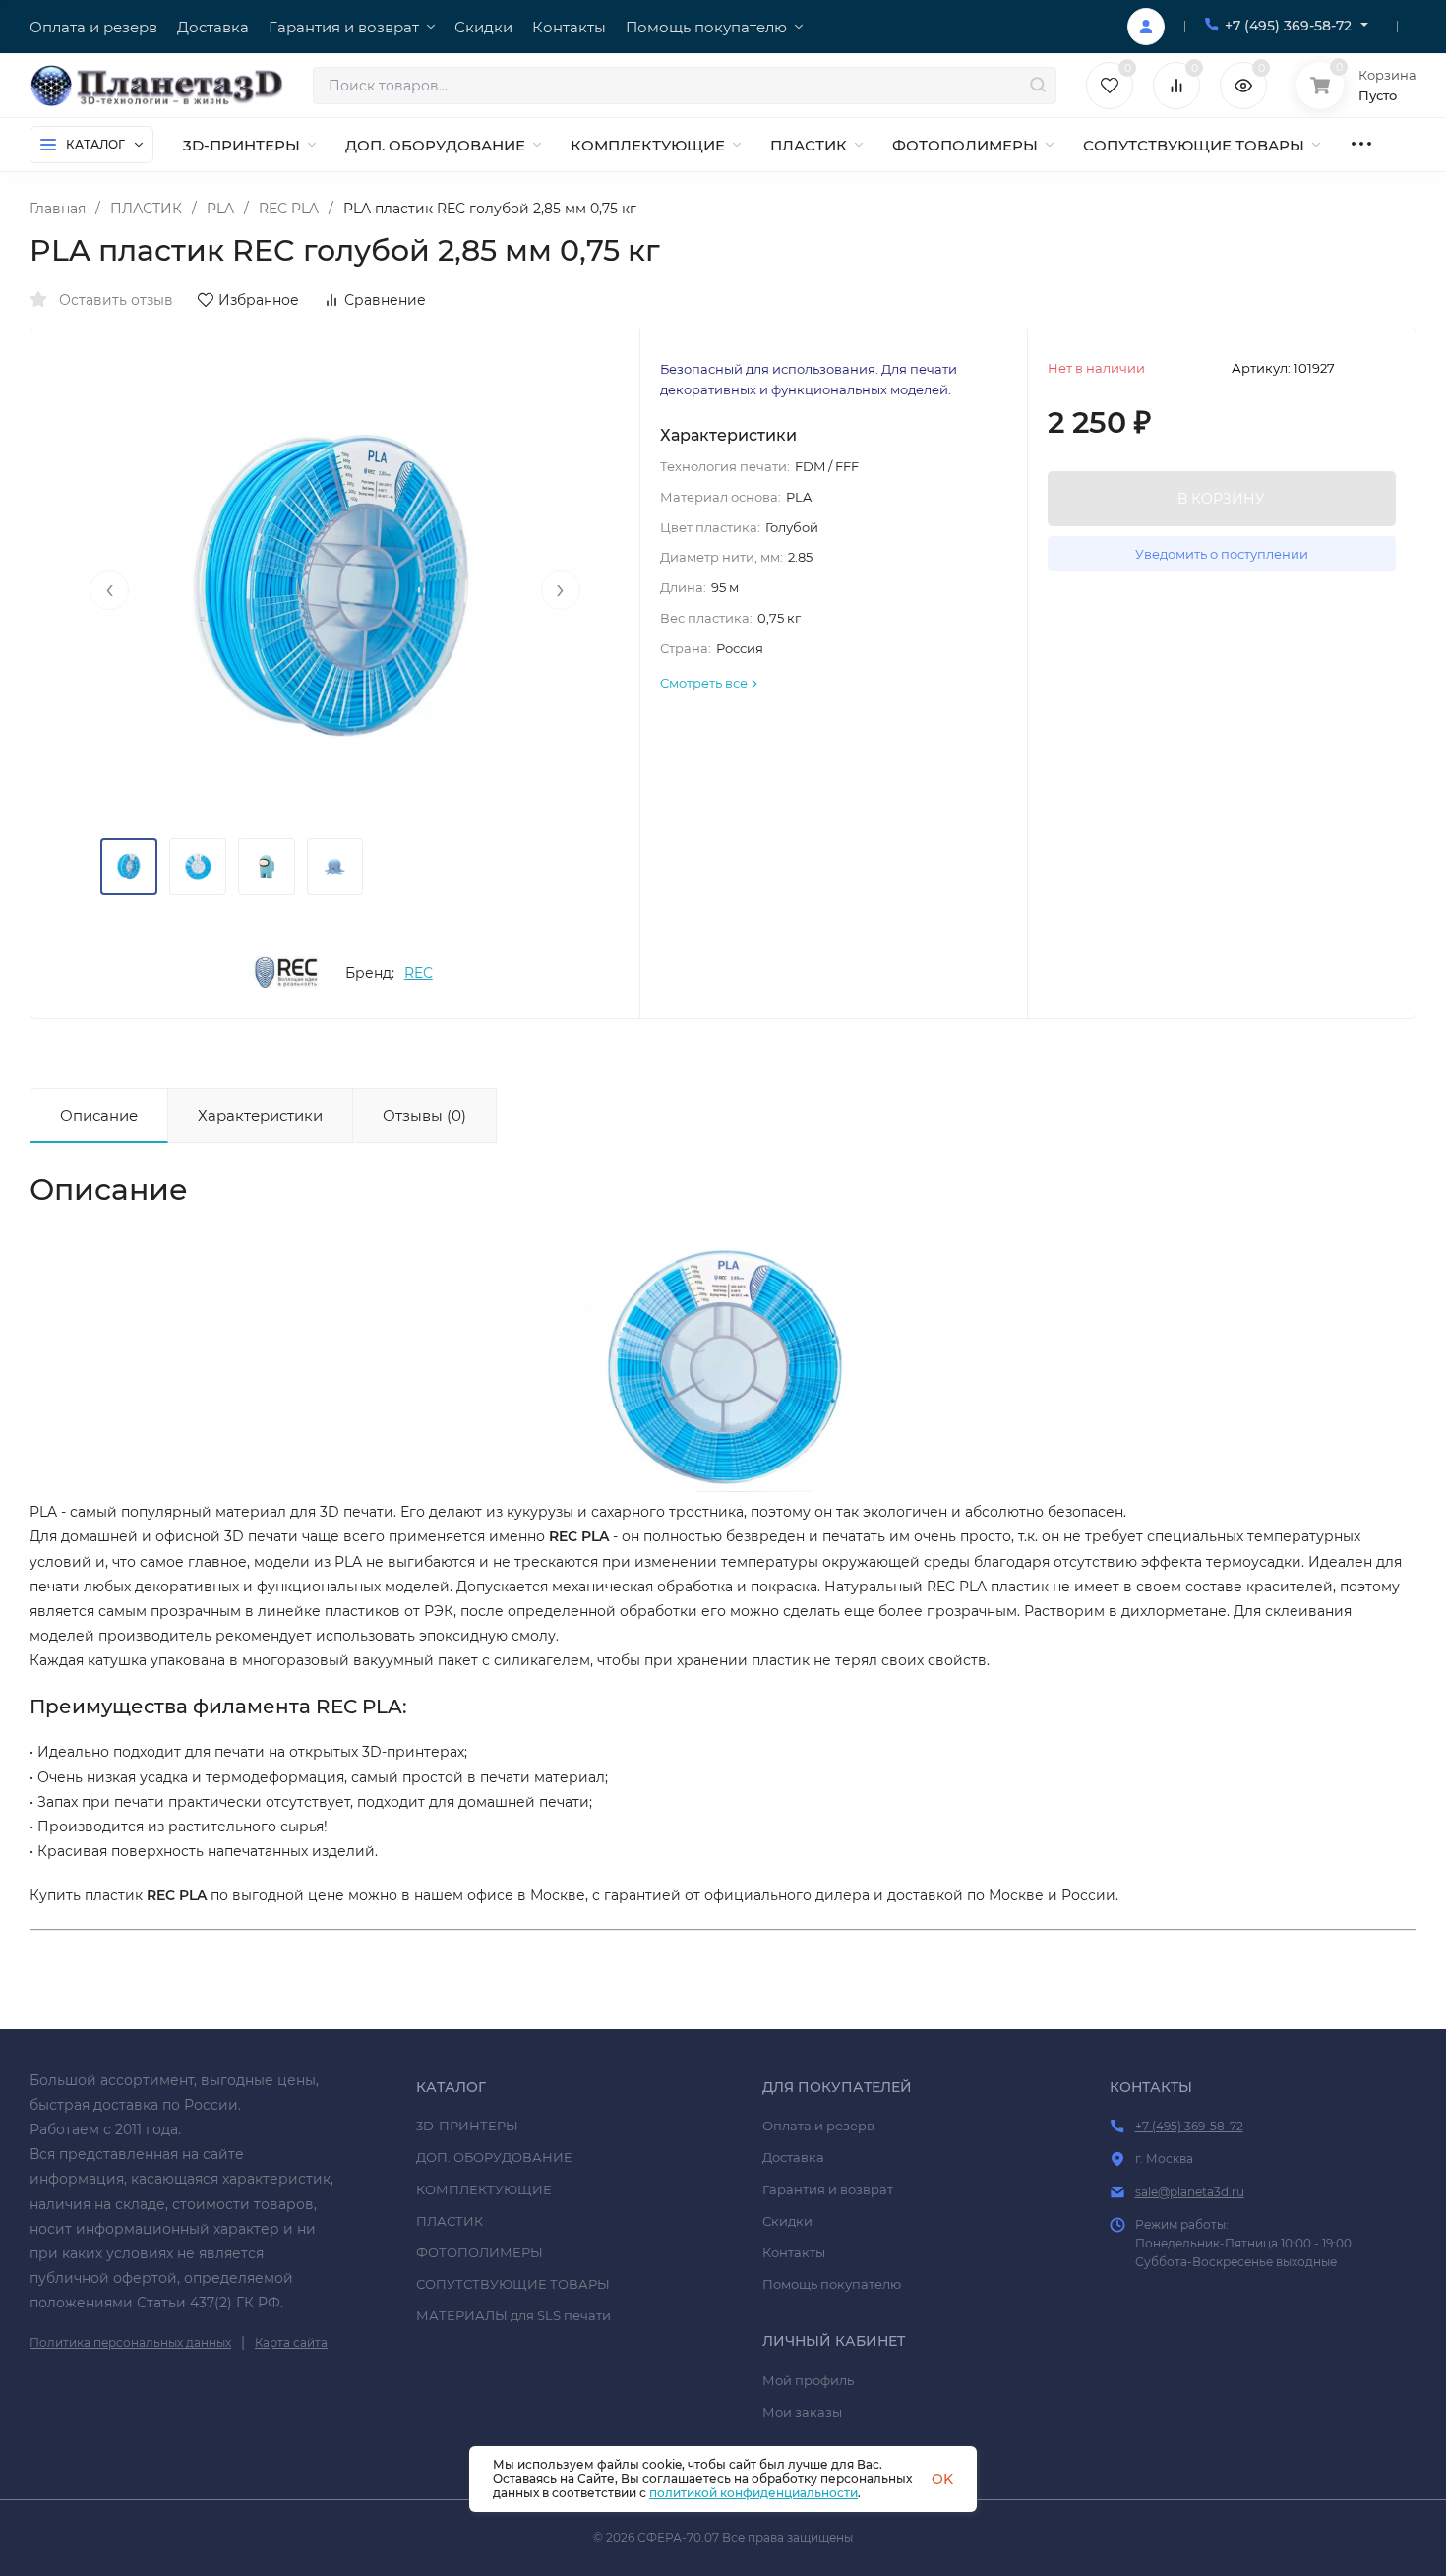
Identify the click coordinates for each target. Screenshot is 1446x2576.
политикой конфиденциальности (753, 2493)
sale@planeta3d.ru (1190, 2192)
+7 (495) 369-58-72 (1288, 26)
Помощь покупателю (832, 2284)
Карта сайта (291, 2342)
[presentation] (109, 590)
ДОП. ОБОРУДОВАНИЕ (494, 2157)
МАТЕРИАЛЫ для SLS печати (513, 2315)
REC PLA (289, 209)
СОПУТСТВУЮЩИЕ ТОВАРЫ (513, 2284)
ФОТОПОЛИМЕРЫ (480, 2252)
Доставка (793, 2157)
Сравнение (385, 300)
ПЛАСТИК (146, 209)
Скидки (787, 2221)
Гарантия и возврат (828, 2189)
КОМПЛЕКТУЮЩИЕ (484, 2189)
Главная (58, 209)
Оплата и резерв (818, 2126)
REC (419, 973)
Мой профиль (808, 2380)
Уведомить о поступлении (1222, 554)
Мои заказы (802, 2412)
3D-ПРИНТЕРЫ (467, 2126)
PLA (220, 209)
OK (942, 2479)
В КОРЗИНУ (1221, 499)
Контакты (794, 2252)
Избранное (259, 300)
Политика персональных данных (130, 2342)
